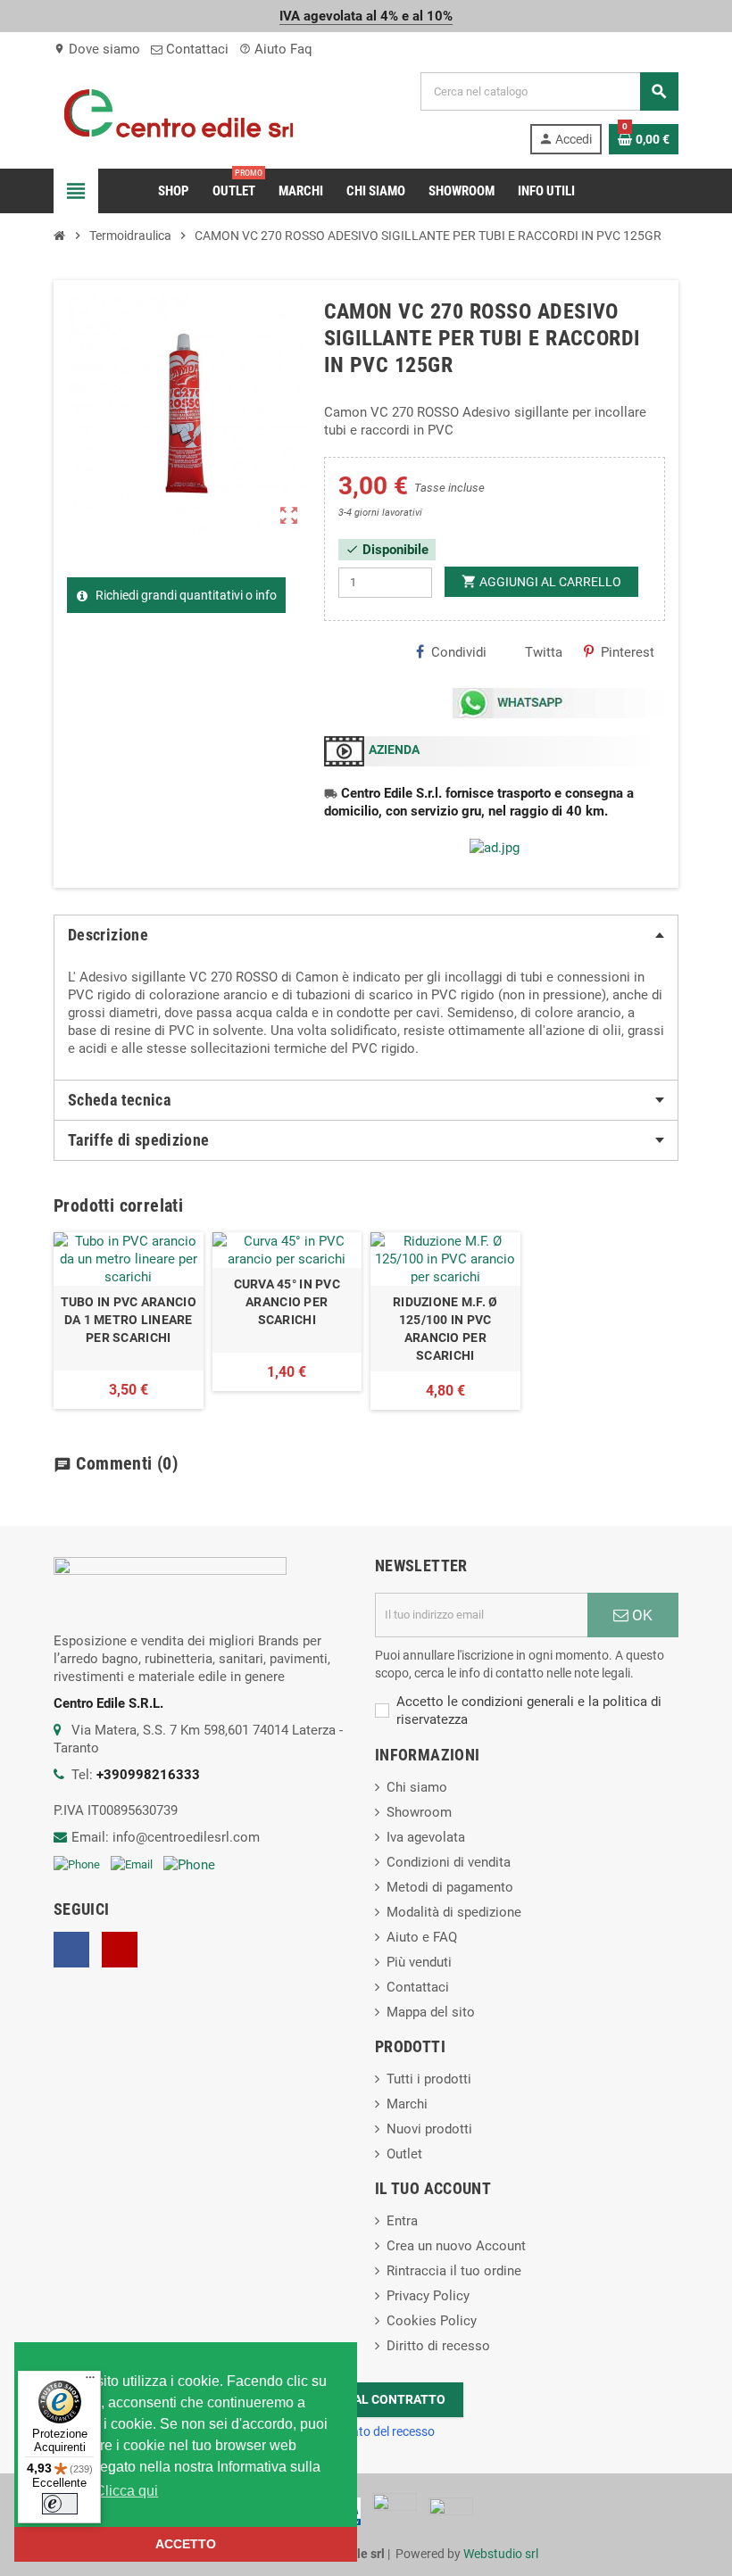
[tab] (366, 935)
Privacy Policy (428, 2296)
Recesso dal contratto (366, 2399)
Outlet (404, 2154)
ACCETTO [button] (186, 2544)
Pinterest (628, 652)
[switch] (60, 2504)
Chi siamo (417, 1787)
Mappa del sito (431, 2012)
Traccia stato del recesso (366, 2431)
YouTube (120, 1950)
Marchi (407, 2104)
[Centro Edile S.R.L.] (179, 112)
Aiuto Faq (276, 49)
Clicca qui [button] (126, 2491)
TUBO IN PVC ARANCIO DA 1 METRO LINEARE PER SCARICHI (129, 1320)
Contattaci (195, 49)
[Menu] (90, 2381)
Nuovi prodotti (429, 2129)
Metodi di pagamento (450, 1887)
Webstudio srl (501, 2554)
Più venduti (419, 1962)
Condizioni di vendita (449, 1862)
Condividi (459, 652)
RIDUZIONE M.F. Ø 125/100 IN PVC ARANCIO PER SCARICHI (445, 1329)
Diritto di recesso (438, 2346)
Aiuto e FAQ (422, 1937)
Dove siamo (97, 49)
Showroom (419, 1812)
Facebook (71, 1950)
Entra (402, 2221)
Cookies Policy (432, 2321)
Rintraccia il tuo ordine (454, 2271)
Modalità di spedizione (454, 1912)
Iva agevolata (426, 1837)
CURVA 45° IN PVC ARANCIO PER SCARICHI (287, 1302)
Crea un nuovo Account (456, 2246)
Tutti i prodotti (429, 2079)
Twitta (544, 652)
